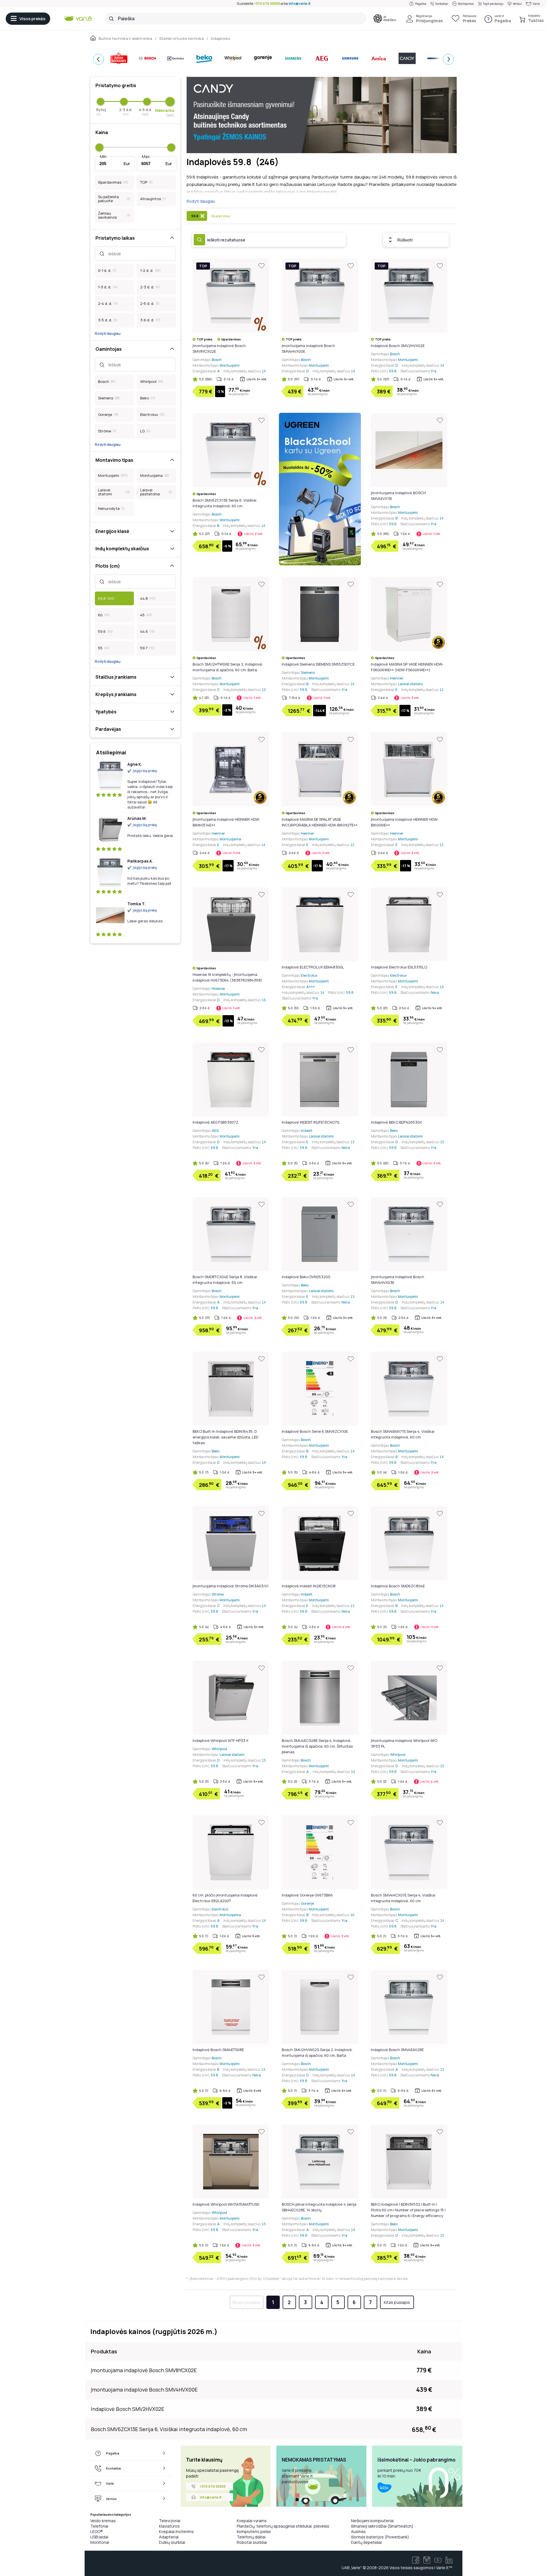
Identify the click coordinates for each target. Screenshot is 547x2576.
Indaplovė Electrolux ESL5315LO (399, 967)
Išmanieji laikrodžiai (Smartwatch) (382, 2526)
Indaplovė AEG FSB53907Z (215, 1122)
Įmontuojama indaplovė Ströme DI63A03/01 (230, 1586)
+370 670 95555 (267, 4)
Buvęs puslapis (246, 2302)
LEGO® (97, 2531)
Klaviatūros (169, 2526)
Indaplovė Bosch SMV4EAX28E (397, 2050)
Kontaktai (442, 4)
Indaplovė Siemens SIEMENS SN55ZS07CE (318, 664)
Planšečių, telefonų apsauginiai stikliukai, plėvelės (283, 2526)
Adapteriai (169, 2537)
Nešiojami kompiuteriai (372, 2521)
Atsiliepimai (466, 4)
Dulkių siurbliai (172, 2542)
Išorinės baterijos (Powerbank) (380, 2537)
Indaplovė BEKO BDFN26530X (396, 1122)
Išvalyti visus (221, 216)
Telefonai (99, 2526)
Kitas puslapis (397, 2302)
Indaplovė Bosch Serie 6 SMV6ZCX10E (315, 1431)
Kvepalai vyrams (252, 2521)
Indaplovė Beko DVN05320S (306, 1277)
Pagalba (421, 4)
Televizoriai (170, 2521)
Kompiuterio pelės (254, 2531)
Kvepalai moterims (176, 2531)
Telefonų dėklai (251, 2537)
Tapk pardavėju (493, 4)
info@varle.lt (300, 4)
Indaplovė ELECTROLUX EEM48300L (313, 967)
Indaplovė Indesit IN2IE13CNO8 (309, 1586)
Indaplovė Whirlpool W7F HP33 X (221, 1740)
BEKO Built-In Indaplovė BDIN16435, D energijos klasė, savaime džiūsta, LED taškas (225, 1437)
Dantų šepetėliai (366, 2542)
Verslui (517, 4)
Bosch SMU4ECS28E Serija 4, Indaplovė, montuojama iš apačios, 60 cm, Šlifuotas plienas (317, 1746)
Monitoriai (100, 2542)
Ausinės (358, 2531)
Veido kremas (103, 2521)
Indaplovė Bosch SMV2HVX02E (398, 346)
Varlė (536, 4)
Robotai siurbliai (252, 2542)
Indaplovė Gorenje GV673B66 (307, 1895)
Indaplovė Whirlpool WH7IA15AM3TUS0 (226, 2204)
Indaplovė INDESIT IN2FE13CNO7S (311, 1122)
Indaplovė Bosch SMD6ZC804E (398, 1586)
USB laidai (99, 2537)
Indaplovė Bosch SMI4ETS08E (218, 2050)
